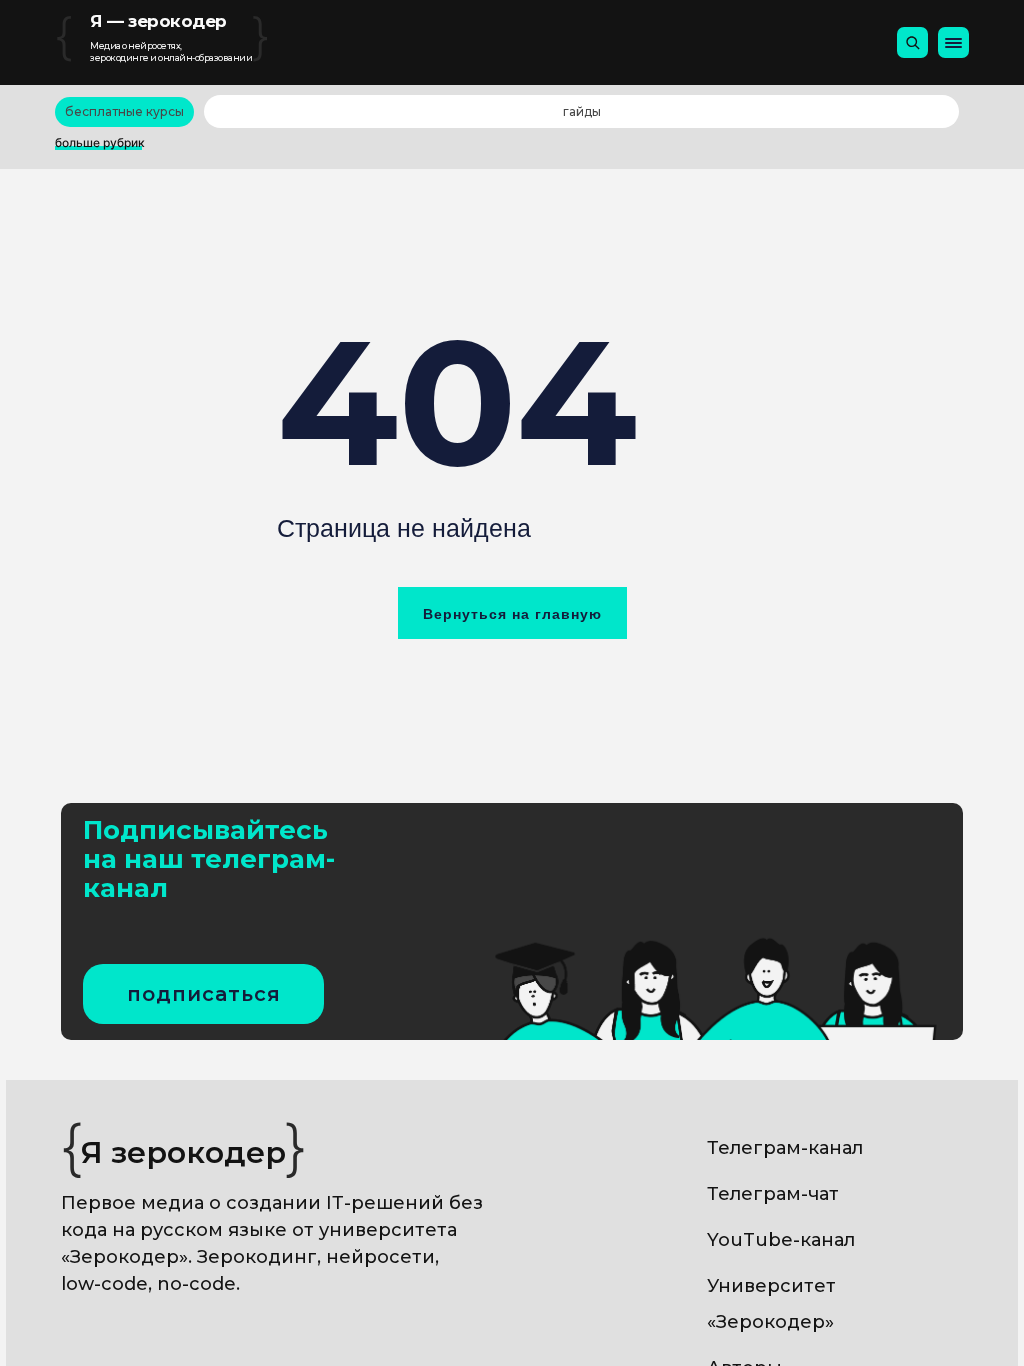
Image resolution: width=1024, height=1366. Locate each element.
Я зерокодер (183, 1152)
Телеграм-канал (785, 1148)
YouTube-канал (781, 1240)
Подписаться (204, 994)
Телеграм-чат (773, 1194)
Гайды (582, 111)
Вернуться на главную (512, 614)
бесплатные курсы (124, 111)
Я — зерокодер (158, 21)
